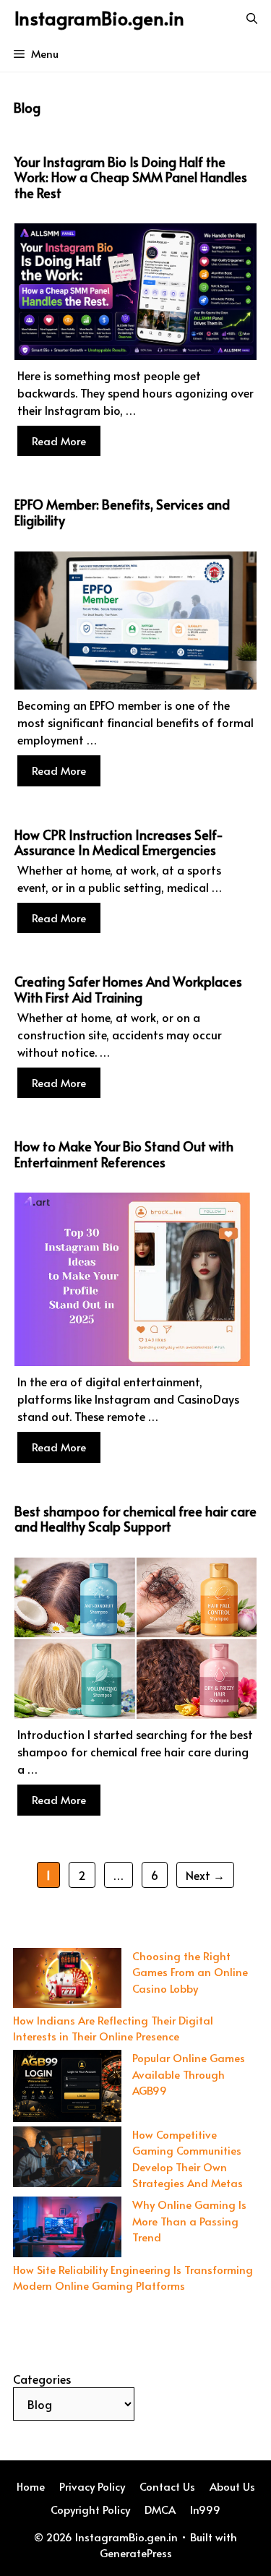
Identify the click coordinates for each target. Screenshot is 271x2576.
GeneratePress (136, 2553)
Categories (42, 2379)
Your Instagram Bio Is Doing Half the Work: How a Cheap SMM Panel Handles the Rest (131, 177)
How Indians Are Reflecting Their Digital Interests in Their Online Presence (113, 2028)
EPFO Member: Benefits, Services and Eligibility (122, 512)
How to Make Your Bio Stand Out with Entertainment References (124, 1154)
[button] (252, 18)
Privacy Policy (92, 2486)
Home (31, 2486)
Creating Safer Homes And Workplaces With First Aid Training (128, 989)
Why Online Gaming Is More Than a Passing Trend (189, 2220)
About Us (232, 2486)
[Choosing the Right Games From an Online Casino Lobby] (67, 1980)
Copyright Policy (90, 2509)
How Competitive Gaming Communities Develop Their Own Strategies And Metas (188, 2159)
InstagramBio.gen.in (99, 18)
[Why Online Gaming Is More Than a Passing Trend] (67, 2229)
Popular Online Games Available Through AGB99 (189, 2074)
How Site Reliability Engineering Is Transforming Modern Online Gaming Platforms (133, 2277)
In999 (205, 2509)
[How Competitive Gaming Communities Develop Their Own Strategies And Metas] (67, 2159)
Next (205, 1875)
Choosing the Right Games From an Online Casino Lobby (190, 1972)
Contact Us (167, 2486)
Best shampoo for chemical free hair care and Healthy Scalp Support (135, 1519)
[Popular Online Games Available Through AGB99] (67, 2088)
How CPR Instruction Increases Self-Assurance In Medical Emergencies (119, 842)
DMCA (160, 2509)
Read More (59, 441)
